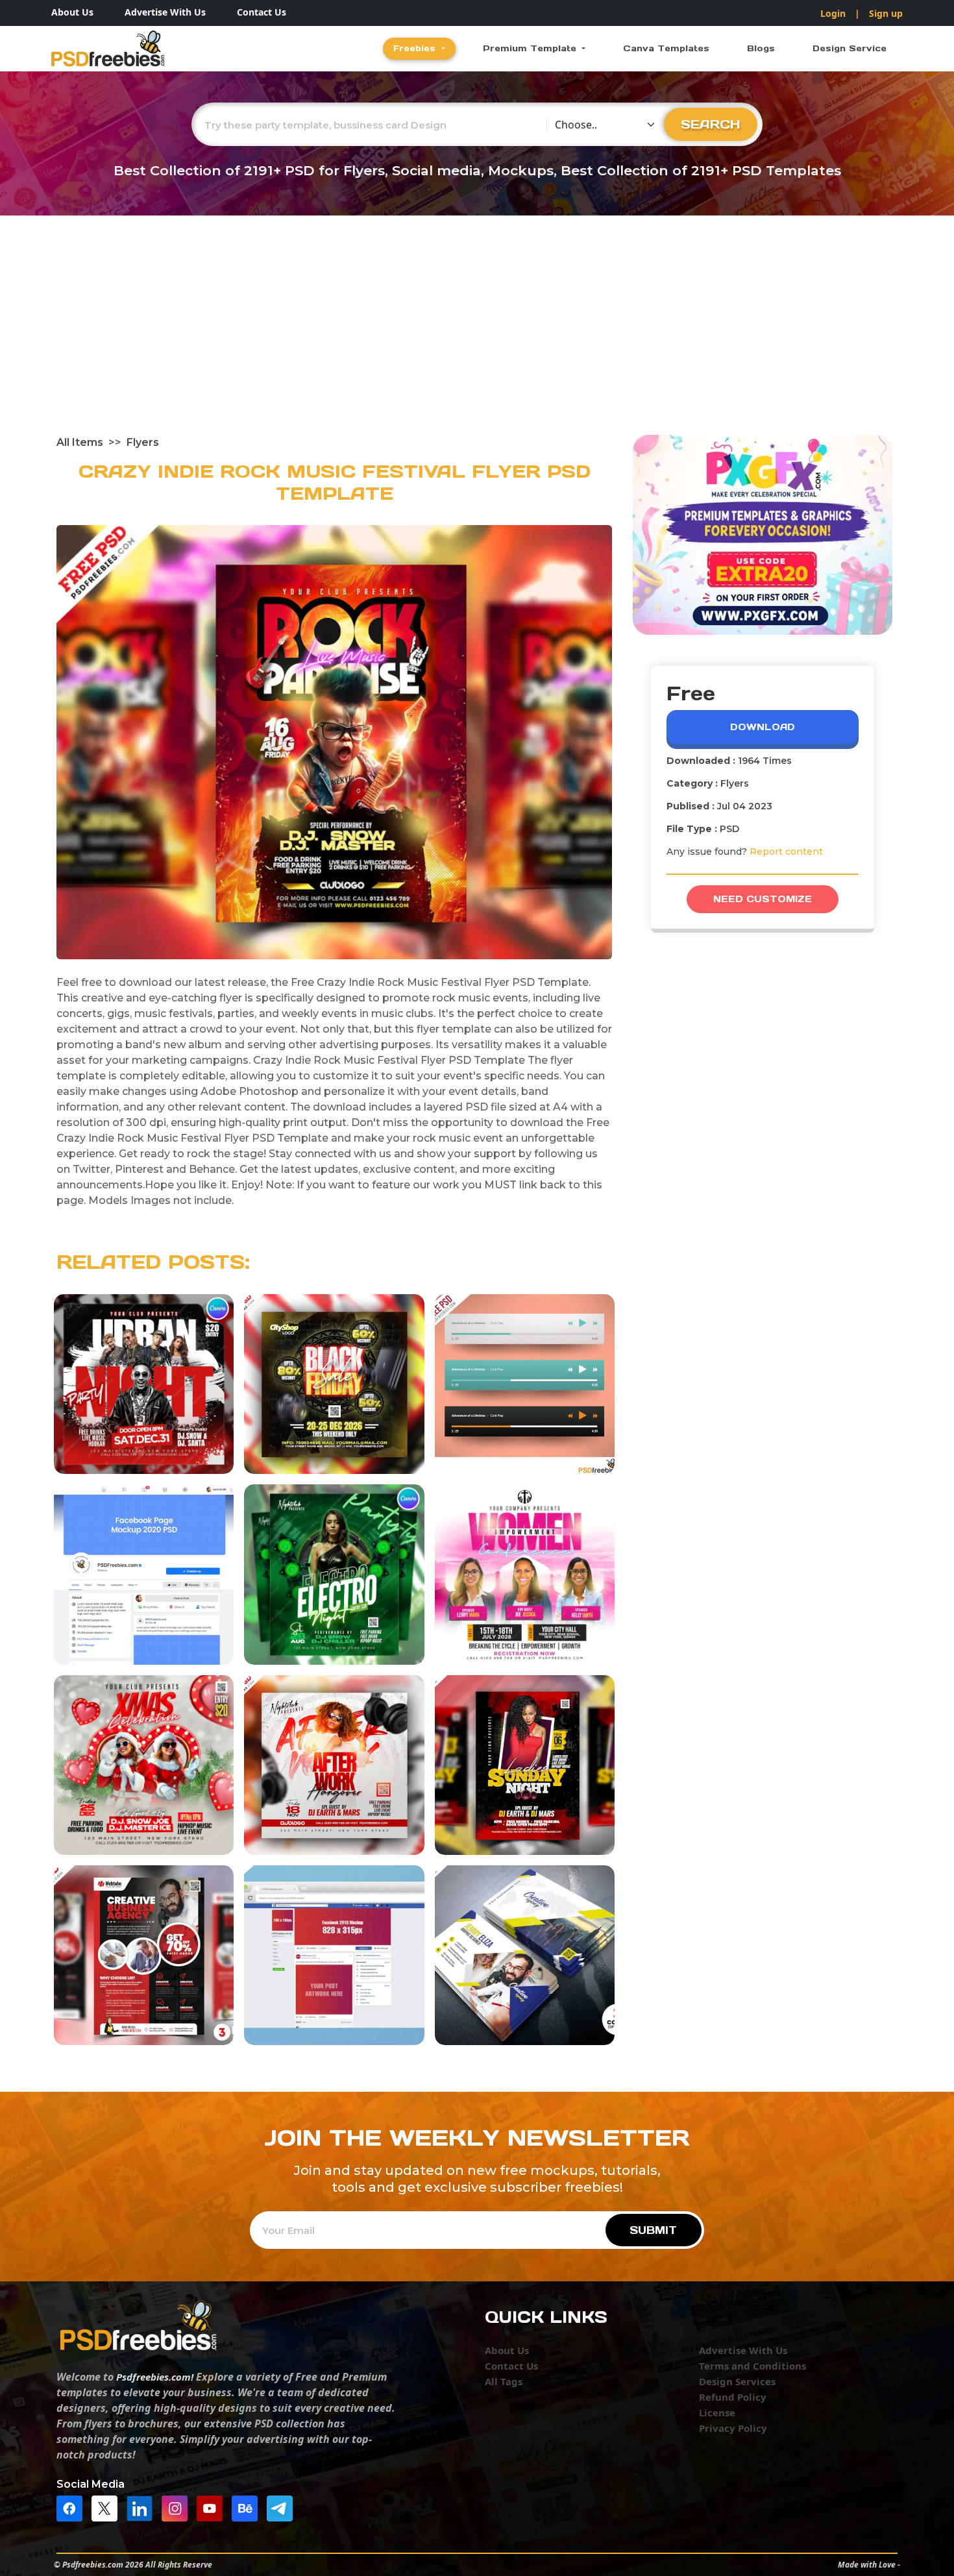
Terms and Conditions (752, 2366)
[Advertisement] (477, 337)
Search (711, 124)
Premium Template (531, 48)
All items (80, 442)
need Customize (763, 899)
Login (833, 13)
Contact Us (262, 12)
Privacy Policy (733, 2428)
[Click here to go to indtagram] (178, 2507)
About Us (72, 12)
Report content (786, 852)
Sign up (886, 13)
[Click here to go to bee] (248, 2507)
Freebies (416, 48)
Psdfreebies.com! (155, 2377)
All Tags (504, 2381)
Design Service (850, 48)
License (717, 2412)
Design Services (737, 2381)
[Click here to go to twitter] (108, 2507)
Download (763, 727)
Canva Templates (666, 48)
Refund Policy (733, 2397)
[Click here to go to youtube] (213, 2507)
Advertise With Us (165, 12)
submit (653, 2230)
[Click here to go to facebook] (73, 2507)
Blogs (761, 48)
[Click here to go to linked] (143, 2507)
